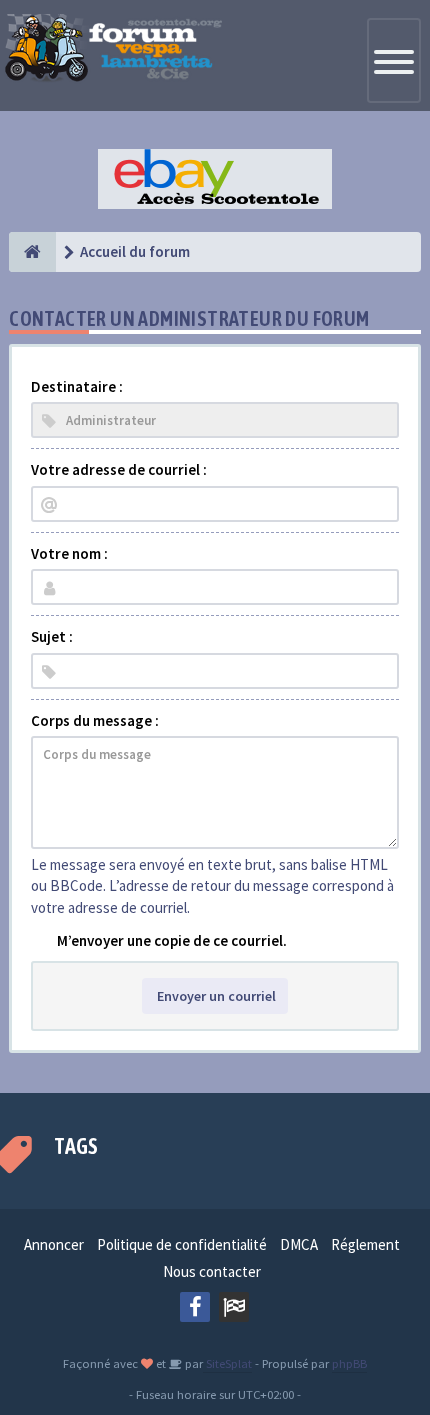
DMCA (299, 1244)
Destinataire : (77, 386)
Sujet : (52, 636)
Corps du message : (95, 720)
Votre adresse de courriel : (119, 469)
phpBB (349, 1363)
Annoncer (54, 1244)
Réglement (365, 1244)
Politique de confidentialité (182, 1244)
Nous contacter (212, 1271)
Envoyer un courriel (215, 996)
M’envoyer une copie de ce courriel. (172, 940)
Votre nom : (69, 553)
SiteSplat (227, 1363)
